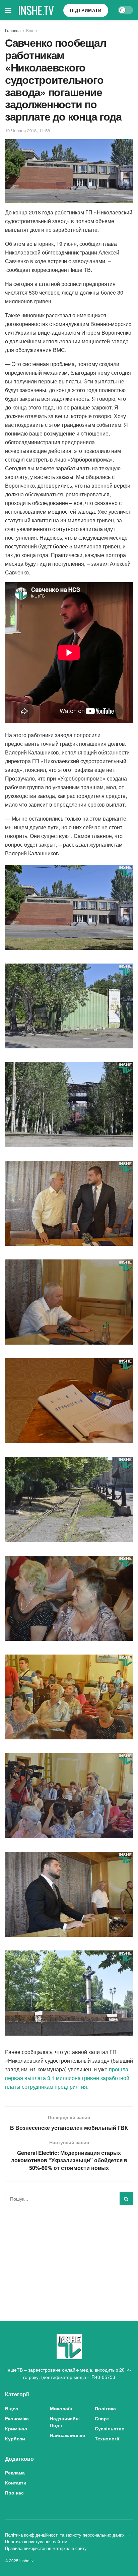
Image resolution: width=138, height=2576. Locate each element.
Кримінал (16, 2428)
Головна (13, 30)
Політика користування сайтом (36, 2541)
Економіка (17, 2418)
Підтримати (86, 10)
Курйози (15, 2438)
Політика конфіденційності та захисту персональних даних (65, 2535)
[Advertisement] (69, 2257)
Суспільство (110, 2428)
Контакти (16, 2482)
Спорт (102, 2418)
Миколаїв (61, 2408)
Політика (105, 2408)
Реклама (15, 2472)
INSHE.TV (36, 10)
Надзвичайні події (65, 2422)
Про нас (14, 2493)
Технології (107, 2438)
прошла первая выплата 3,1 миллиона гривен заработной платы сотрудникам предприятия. (67, 2078)
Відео (31, 30)
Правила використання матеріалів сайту (46, 2548)
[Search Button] (126, 2199)
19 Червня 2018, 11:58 (27, 130)
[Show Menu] (8, 10)
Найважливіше (67, 2435)
